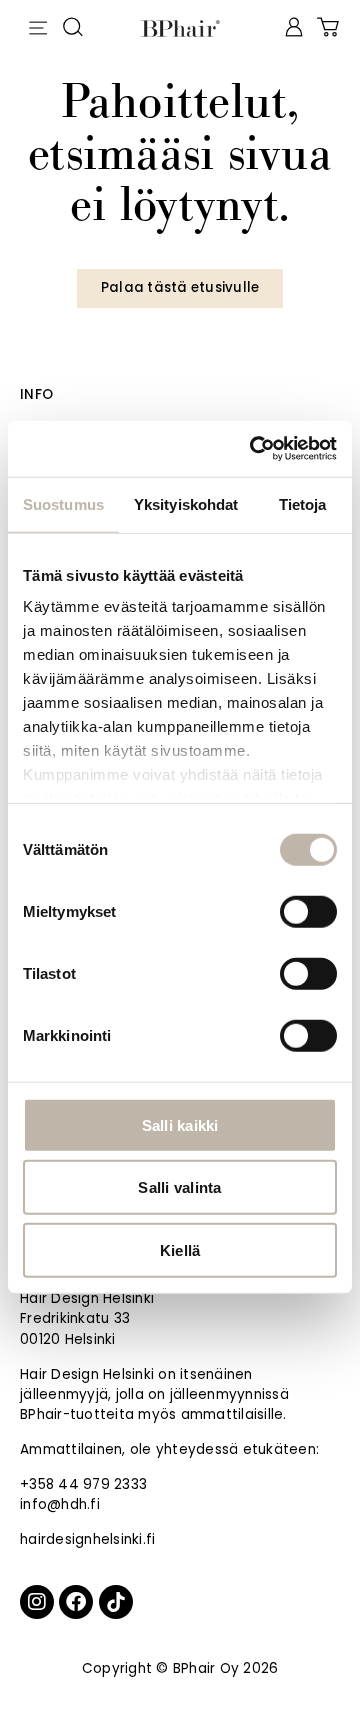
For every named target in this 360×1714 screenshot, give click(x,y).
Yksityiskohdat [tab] (186, 503)
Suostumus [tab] (63, 503)
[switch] (308, 911)
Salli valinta (179, 1187)
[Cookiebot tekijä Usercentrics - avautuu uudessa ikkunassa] (254, 449)
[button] (37, 24)
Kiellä (180, 1249)
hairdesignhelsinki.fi (87, 1539)
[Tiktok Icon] (116, 1602)
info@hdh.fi (60, 1504)
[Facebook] (76, 1602)
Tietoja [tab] (303, 503)
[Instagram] (37, 1602)
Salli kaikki (180, 1124)
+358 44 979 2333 (83, 1484)
